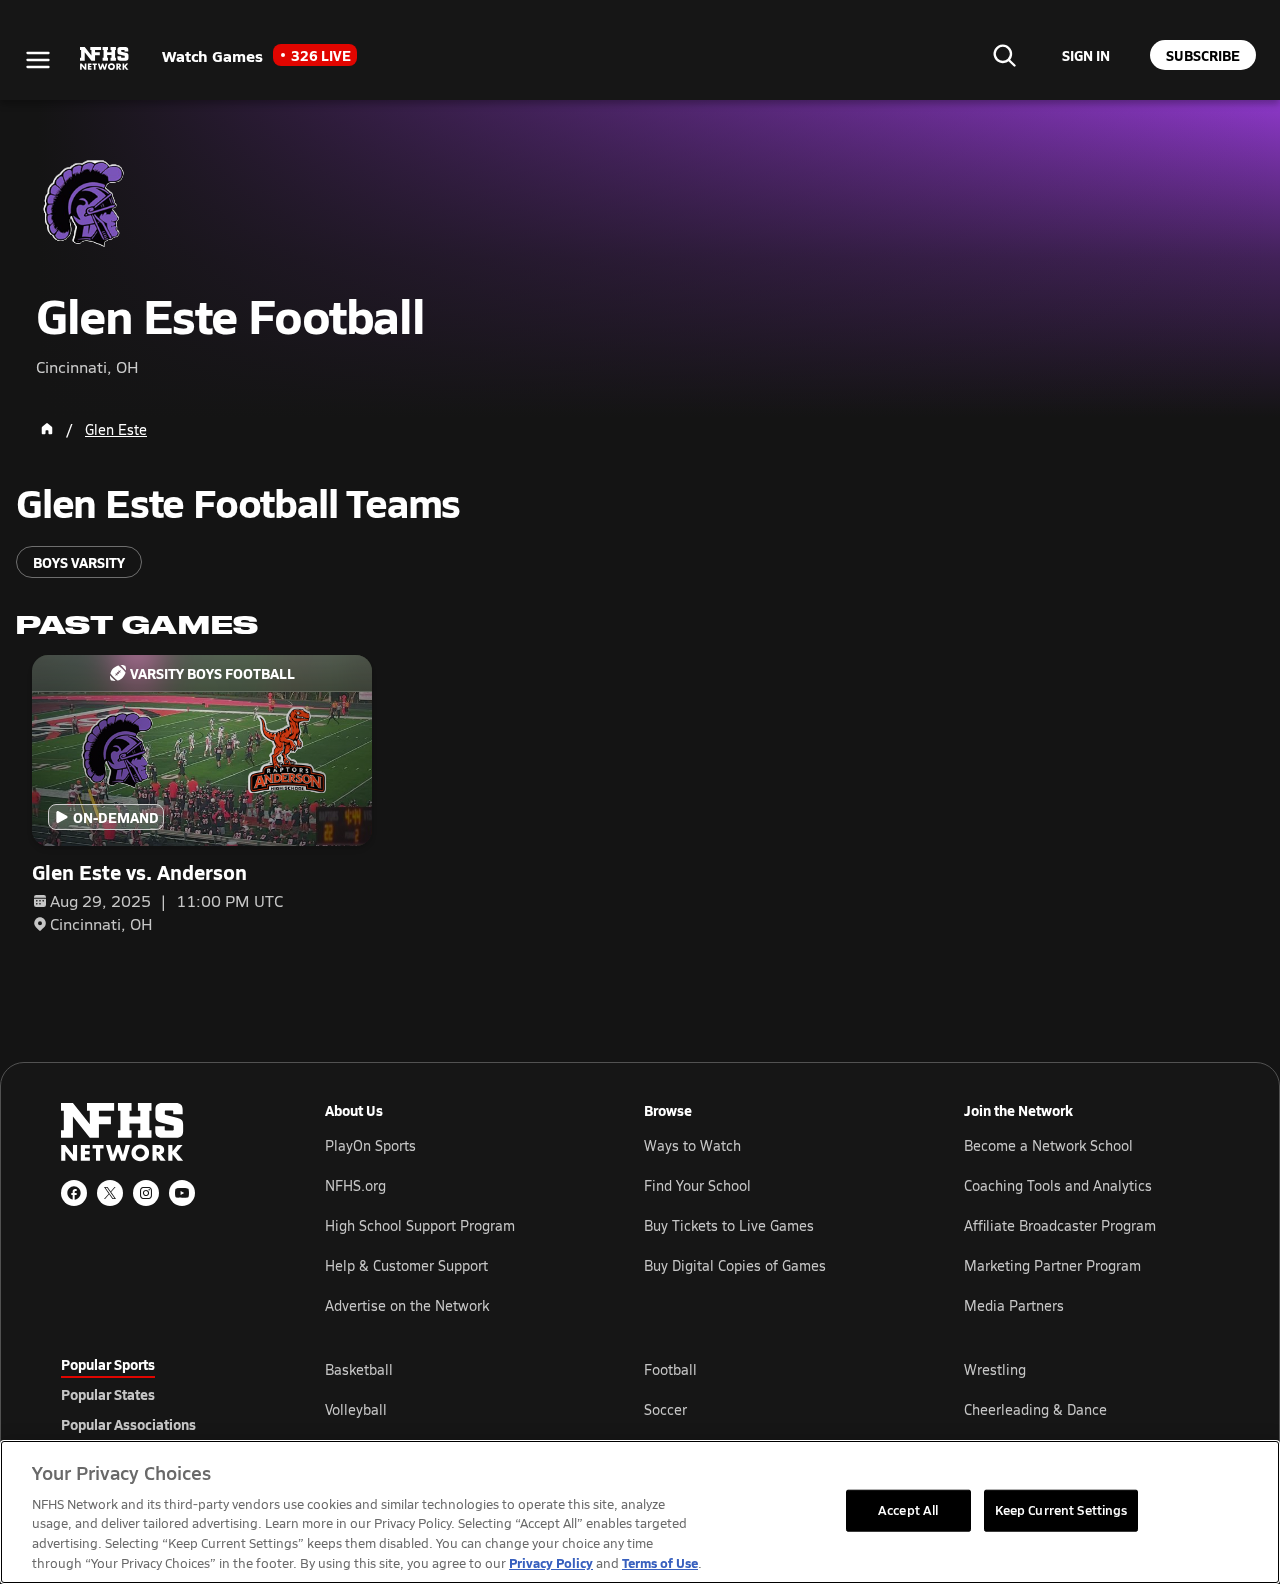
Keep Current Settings (1061, 1510)
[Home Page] (47, 429)
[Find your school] (1004, 55)
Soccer (665, 1409)
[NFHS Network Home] (105, 59)
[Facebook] (74, 1193)
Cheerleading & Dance (1035, 1409)
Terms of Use (660, 1562)
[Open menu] (38, 60)
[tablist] (161, 1394)
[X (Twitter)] (110, 1193)
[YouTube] (182, 1193)
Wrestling (995, 1369)
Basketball (359, 1369)
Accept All (908, 1510)
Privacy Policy (551, 1562)
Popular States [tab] (108, 1394)
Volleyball (356, 1409)
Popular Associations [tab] (128, 1424)
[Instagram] (146, 1193)
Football (670, 1369)
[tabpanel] (772, 1409)
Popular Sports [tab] (108, 1364)
